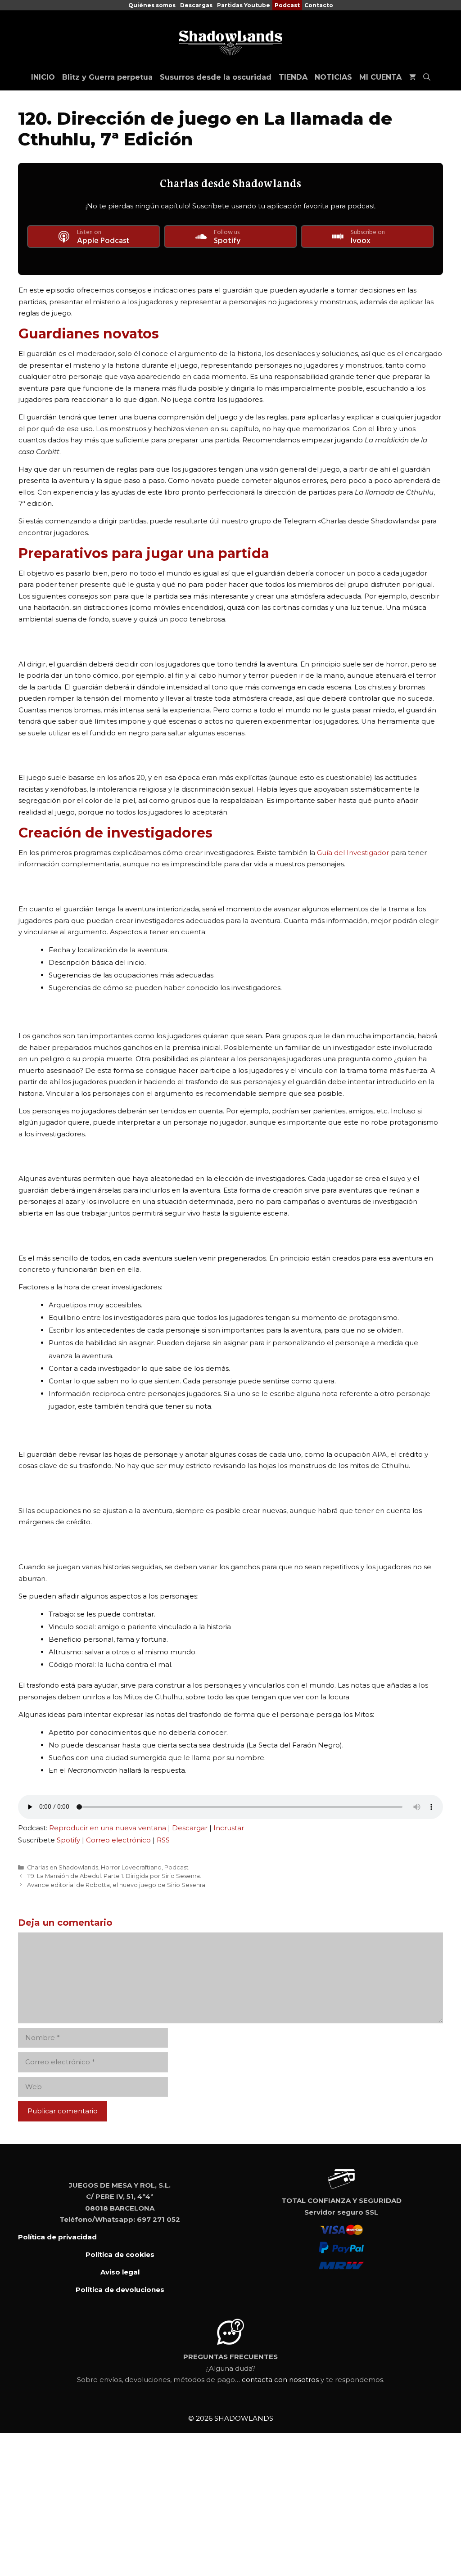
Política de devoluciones (120, 2290)
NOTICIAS (333, 77)
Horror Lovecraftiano (131, 1867)
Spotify (68, 1840)
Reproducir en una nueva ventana (108, 1828)
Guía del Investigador (354, 853)
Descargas (196, 5)
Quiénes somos (152, 5)
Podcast (287, 5)
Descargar (190, 1828)
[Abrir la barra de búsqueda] (427, 77)
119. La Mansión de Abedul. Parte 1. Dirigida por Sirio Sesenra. (114, 1876)
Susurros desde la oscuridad (216, 77)
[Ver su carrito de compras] (412, 77)
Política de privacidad (57, 2237)
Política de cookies (120, 2254)
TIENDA (293, 77)
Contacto (319, 5)
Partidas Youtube (244, 5)
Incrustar (229, 1828)
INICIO (43, 77)
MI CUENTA (380, 77)
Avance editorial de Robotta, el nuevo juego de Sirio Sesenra (116, 1885)
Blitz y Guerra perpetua (107, 77)
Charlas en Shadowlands (63, 1867)
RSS (163, 1840)
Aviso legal (120, 2272)
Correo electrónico (118, 1840)
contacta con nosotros (280, 2380)
